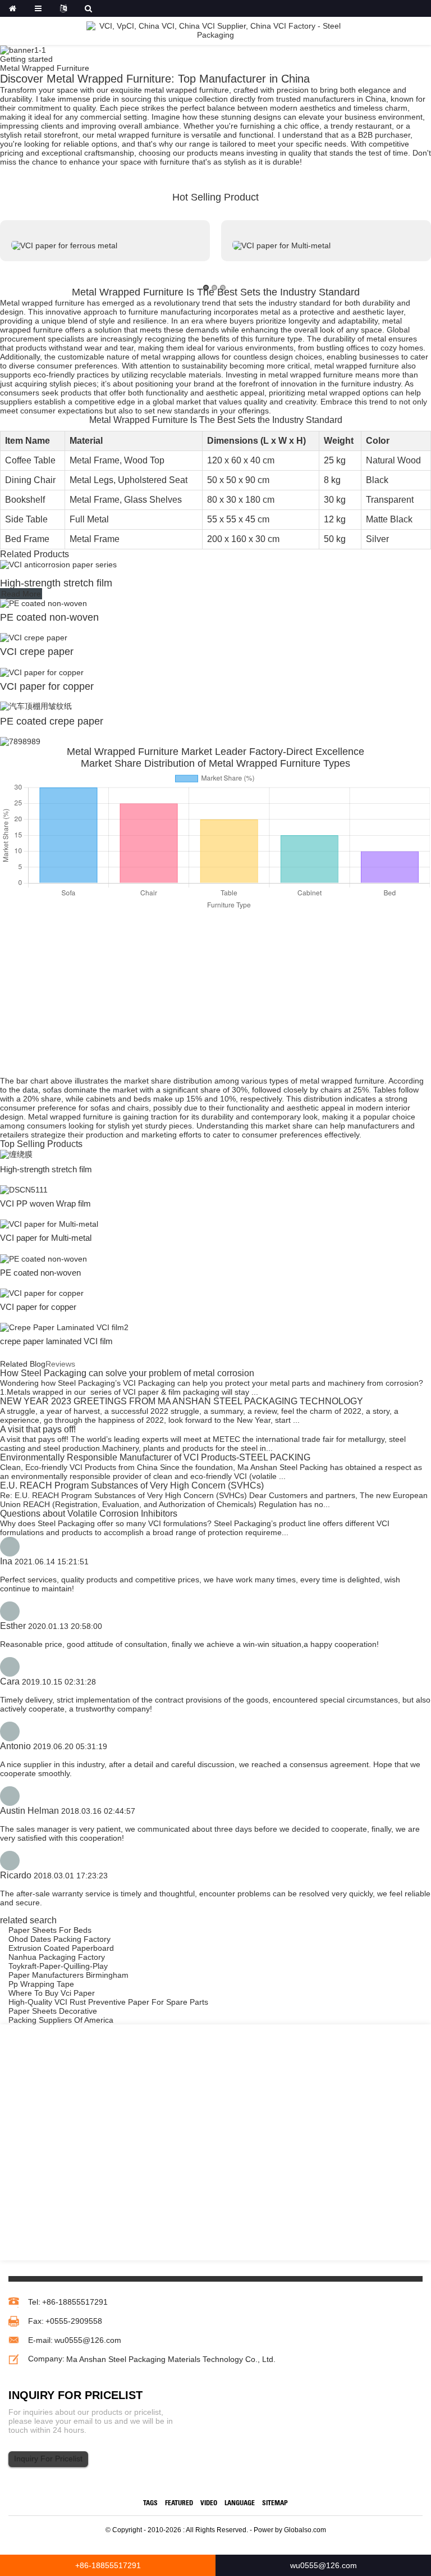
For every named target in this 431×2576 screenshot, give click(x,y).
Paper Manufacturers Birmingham (68, 1975)
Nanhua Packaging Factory (57, 1957)
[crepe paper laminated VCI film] (64, 1327)
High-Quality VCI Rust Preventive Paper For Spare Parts (108, 2002)
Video (209, 2504)
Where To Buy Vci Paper (52, 1993)
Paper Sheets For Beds (50, 1930)
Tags (150, 2504)
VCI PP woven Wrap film (45, 1203)
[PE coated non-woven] (43, 603)
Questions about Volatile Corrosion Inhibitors (89, 1514)
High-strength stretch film (56, 583)
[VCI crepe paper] (34, 637)
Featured (179, 2504)
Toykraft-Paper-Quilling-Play (58, 1966)
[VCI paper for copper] (42, 671)
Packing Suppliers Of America (61, 2020)
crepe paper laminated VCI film (56, 1341)
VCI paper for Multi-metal (46, 1238)
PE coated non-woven (49, 617)
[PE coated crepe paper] (36, 706)
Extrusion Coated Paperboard (61, 1948)
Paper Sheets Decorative (53, 2011)
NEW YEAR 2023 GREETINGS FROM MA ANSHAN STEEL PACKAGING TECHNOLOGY (182, 1401)
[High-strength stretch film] (58, 564)
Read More (21, 594)
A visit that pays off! (38, 1429)
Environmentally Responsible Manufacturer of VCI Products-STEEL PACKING (155, 1457)
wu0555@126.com (88, 2340)
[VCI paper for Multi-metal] (49, 1223)
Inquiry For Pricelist (48, 2459)
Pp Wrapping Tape (41, 1984)
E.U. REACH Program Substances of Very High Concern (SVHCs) (132, 1485)
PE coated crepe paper (52, 721)
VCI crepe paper (37, 652)
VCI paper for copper (47, 686)
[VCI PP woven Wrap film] (24, 1189)
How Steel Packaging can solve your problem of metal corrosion (127, 1373)
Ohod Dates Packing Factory (59, 1939)
